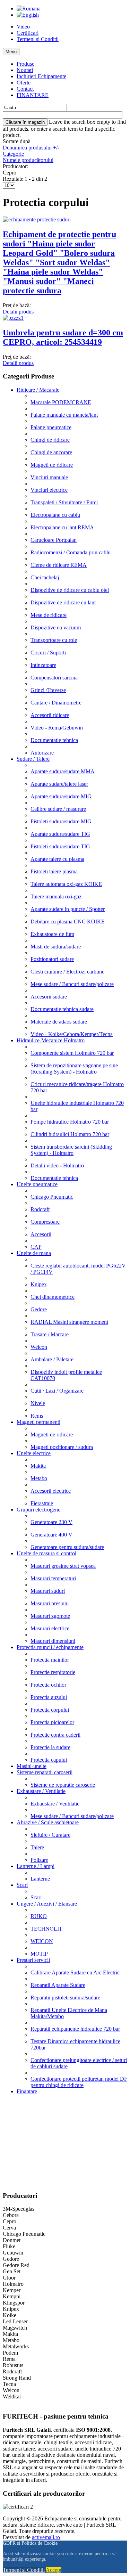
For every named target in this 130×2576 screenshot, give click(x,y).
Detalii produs (18, 312)
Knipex (39, 1284)
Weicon (39, 1347)
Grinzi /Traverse (48, 690)
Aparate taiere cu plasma (57, 859)
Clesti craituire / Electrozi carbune (67, 972)
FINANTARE (33, 95)
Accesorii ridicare (50, 715)
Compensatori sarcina (54, 678)
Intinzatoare (43, 665)
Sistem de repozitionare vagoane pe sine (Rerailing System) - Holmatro (74, 1069)
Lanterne (40, 1879)
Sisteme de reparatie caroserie (63, 1785)
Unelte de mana (34, 1253)
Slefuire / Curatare (50, 1835)
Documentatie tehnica (54, 740)
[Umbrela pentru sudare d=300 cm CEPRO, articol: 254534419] (13, 318)
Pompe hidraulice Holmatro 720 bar (70, 1122)
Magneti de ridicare (52, 465)
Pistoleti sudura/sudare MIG (61, 821)
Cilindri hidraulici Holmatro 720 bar (70, 1134)
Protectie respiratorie (53, 1672)
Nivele (38, 1403)
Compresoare (45, 1222)
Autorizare (42, 753)
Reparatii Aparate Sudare (58, 1985)
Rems (37, 1416)
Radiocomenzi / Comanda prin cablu (71, 552)
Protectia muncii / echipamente (50, 1647)
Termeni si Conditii (38, 39)
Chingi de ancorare (51, 452)
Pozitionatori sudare (52, 959)
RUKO (39, 1916)
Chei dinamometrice (53, 1297)
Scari (22, 1885)
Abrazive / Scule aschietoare (48, 1822)
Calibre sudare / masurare (58, 809)
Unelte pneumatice (37, 1184)
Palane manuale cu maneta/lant (64, 415)
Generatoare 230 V (51, 1522)
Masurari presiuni (50, 1603)
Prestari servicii (33, 1960)
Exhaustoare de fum (52, 934)
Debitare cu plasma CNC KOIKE (68, 922)
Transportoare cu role (54, 640)
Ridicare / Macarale (38, 390)
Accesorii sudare (49, 997)
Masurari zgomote (50, 1616)
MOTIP (39, 1954)
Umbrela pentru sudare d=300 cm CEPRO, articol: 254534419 (63, 337)
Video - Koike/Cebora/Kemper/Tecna (72, 1034)
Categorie (13, 154)
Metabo (39, 1478)
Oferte (24, 83)
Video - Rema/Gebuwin (57, 728)
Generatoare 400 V (51, 1535)
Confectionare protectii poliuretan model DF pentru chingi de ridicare (79, 2082)
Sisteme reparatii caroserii (45, 1772)
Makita (38, 1466)
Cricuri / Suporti (48, 653)
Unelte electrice (34, 1453)
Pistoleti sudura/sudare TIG (60, 846)
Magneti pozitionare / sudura (62, 1447)
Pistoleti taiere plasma (54, 871)
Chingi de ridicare (50, 440)
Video (23, 27)
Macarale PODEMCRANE (61, 402)
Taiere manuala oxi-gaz (56, 896)
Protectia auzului (49, 1697)
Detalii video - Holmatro (57, 1165)
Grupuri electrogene (38, 1510)
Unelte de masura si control (46, 1553)
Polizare (39, 1860)
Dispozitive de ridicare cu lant (63, 602)
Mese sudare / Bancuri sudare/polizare (72, 984)
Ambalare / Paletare (52, 1359)
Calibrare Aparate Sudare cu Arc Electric (75, 1972)
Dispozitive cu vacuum (56, 627)
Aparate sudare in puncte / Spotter (68, 909)
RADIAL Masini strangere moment (69, 1322)
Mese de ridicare (49, 615)
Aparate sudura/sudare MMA (63, 771)
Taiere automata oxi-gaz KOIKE (66, 884)
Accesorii (41, 1234)
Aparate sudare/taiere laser (59, 784)
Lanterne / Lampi (36, 1866)
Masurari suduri (48, 1591)
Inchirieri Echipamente (41, 76)
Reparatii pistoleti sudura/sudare (65, 1998)
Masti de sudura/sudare (56, 947)
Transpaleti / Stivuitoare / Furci (64, 502)
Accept (54, 2570)
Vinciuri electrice (49, 490)
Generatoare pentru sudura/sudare (67, 1547)
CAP (36, 1247)
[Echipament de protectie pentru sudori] (37, 219)
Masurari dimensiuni (53, 1641)
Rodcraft (40, 1209)
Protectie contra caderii (55, 1735)
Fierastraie (42, 1503)
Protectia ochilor (48, 1685)
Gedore (39, 1309)
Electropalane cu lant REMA (62, 527)
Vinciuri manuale (49, 477)
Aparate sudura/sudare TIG (60, 834)
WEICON (42, 1941)
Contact (25, 89)
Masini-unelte (32, 1766)
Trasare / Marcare (50, 1334)
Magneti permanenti (38, 1422)
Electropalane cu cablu (55, 515)
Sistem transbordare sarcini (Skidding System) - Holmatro (71, 1150)
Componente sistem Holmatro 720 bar (72, 1053)
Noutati (25, 70)
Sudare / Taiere (33, 759)
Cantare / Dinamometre (56, 703)
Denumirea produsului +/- (31, 148)
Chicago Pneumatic (52, 1197)
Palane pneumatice (51, 427)
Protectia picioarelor (52, 1722)
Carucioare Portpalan (54, 540)
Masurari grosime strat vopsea (63, 1566)
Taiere (37, 1847)
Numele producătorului (28, 160)
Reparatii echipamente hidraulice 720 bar (75, 2029)
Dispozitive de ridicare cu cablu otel (70, 590)
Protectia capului (49, 1760)
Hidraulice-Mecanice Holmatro (51, 1040)
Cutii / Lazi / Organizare (57, 1391)
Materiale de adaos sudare (59, 1022)
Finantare (27, 2091)
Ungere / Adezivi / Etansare (47, 1904)
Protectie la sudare (50, 1747)
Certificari (28, 33)
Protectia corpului (50, 1710)
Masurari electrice (50, 1628)
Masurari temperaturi (53, 1578)
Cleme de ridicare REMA (59, 565)
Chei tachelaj (45, 577)
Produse (25, 64)
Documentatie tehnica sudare (62, 1009)
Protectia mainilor (50, 1660)
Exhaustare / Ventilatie (41, 1791)
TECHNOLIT (46, 1929)
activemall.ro (46, 2537)
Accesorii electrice (51, 1491)
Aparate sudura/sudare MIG (61, 796)
